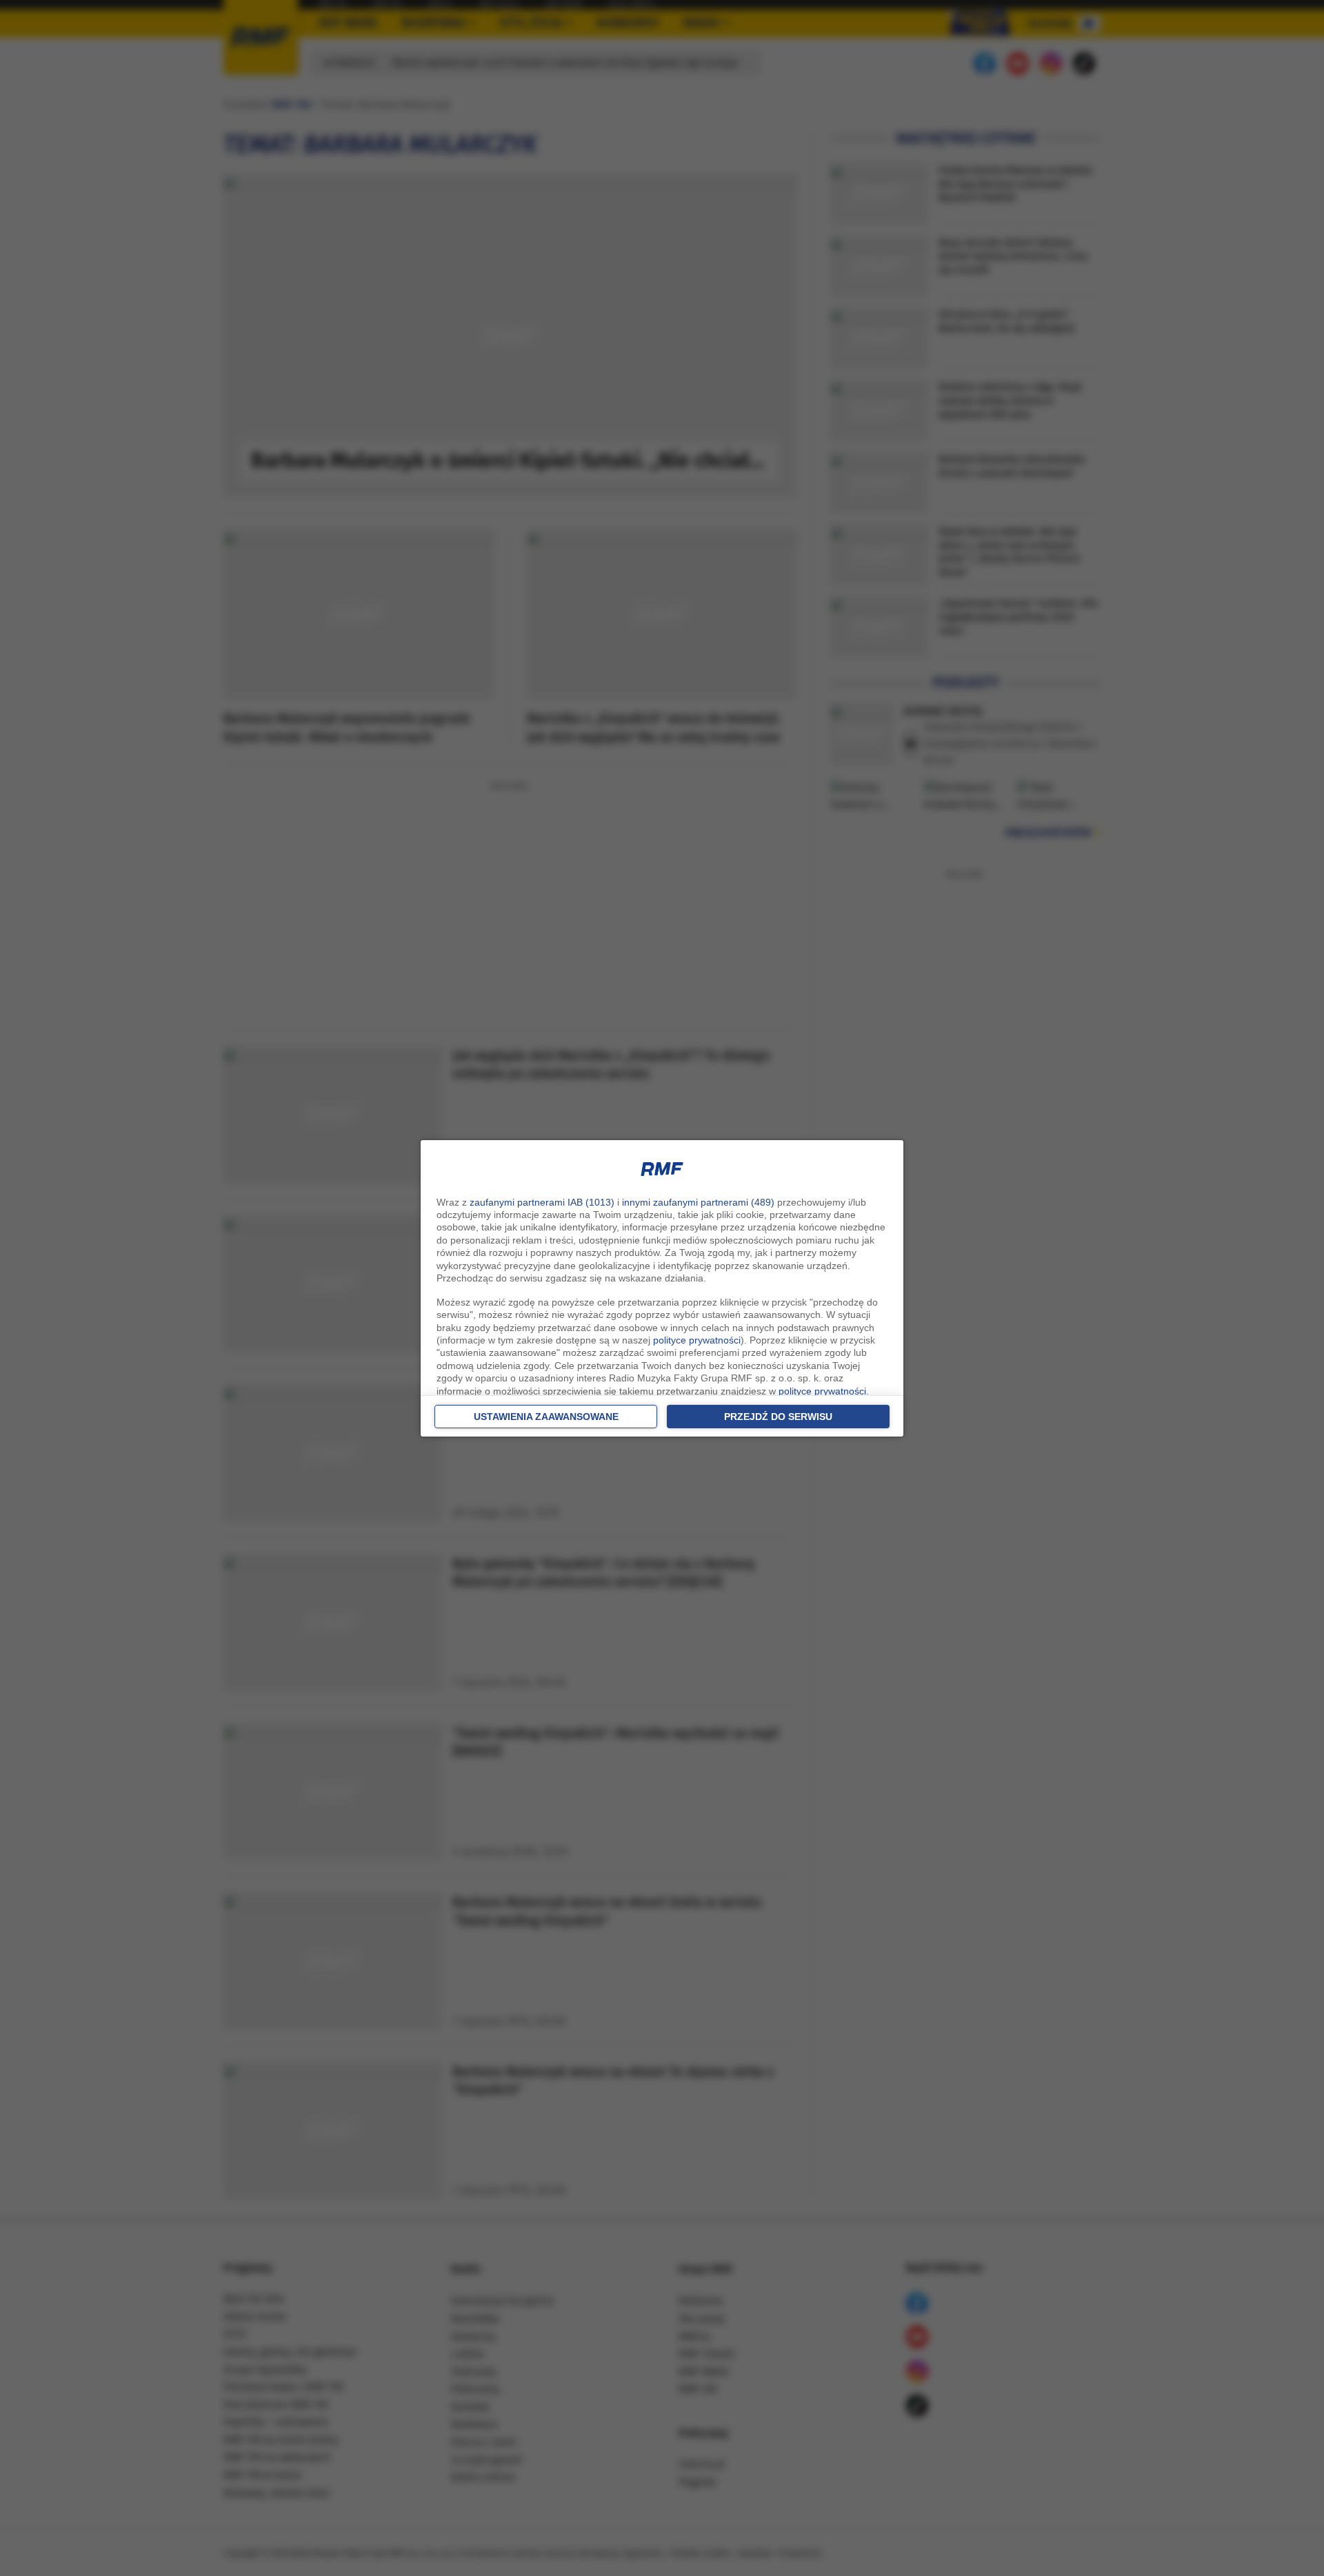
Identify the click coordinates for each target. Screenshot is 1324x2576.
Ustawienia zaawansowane (546, 1417)
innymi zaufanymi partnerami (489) (698, 1202)
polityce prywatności (697, 1340)
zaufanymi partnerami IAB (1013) (542, 1202)
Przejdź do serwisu (778, 1417)
